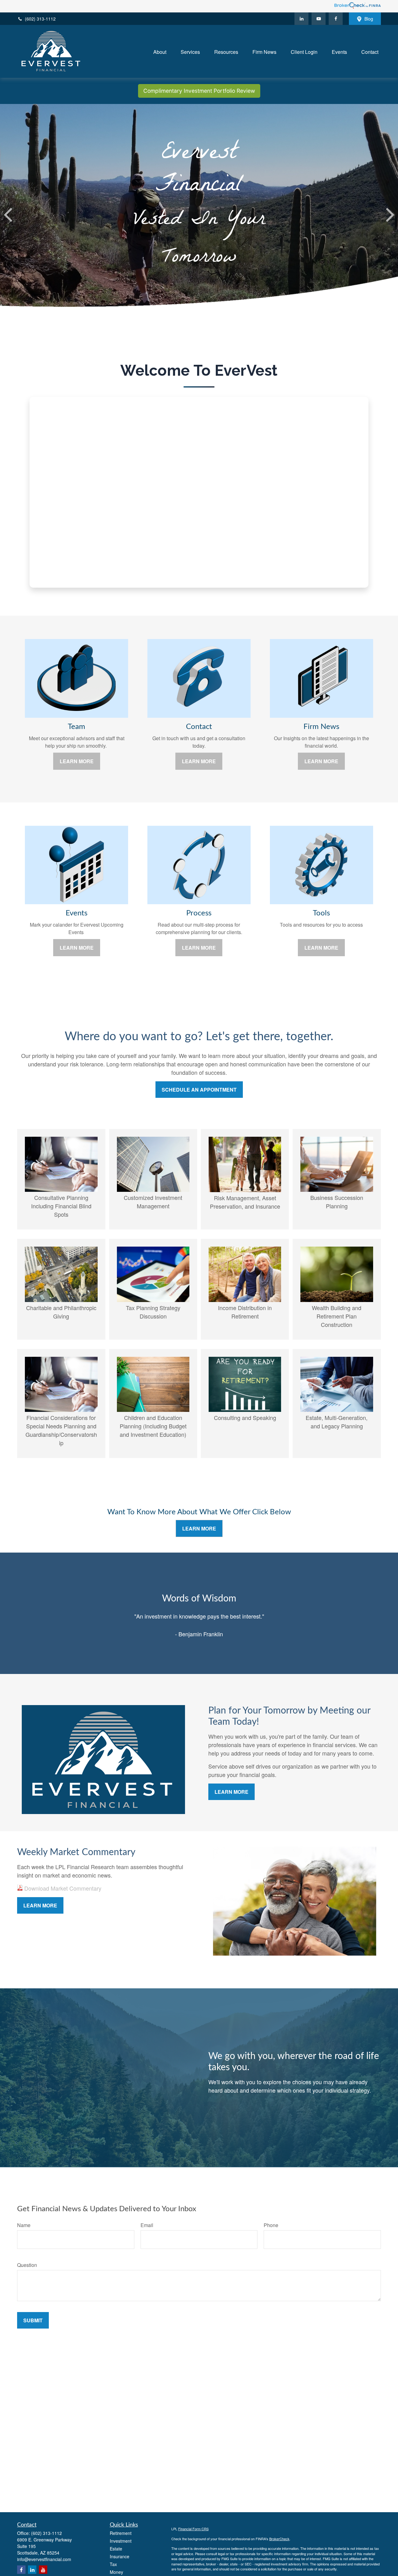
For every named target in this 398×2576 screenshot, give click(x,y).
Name (24, 2225)
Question (27, 2265)
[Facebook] (336, 19)
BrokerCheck (279, 2539)
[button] (160, 51)
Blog (369, 19)
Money (116, 2572)
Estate (116, 2549)
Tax (113, 2564)
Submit (33, 2320)
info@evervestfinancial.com (44, 2559)
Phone (271, 2225)
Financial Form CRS (193, 2529)
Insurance (120, 2556)
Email (147, 2225)
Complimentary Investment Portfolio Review (199, 91)
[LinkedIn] (301, 19)
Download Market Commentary (62, 1888)
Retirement (121, 2533)
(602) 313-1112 (40, 19)
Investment (121, 2541)
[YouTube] (319, 19)
